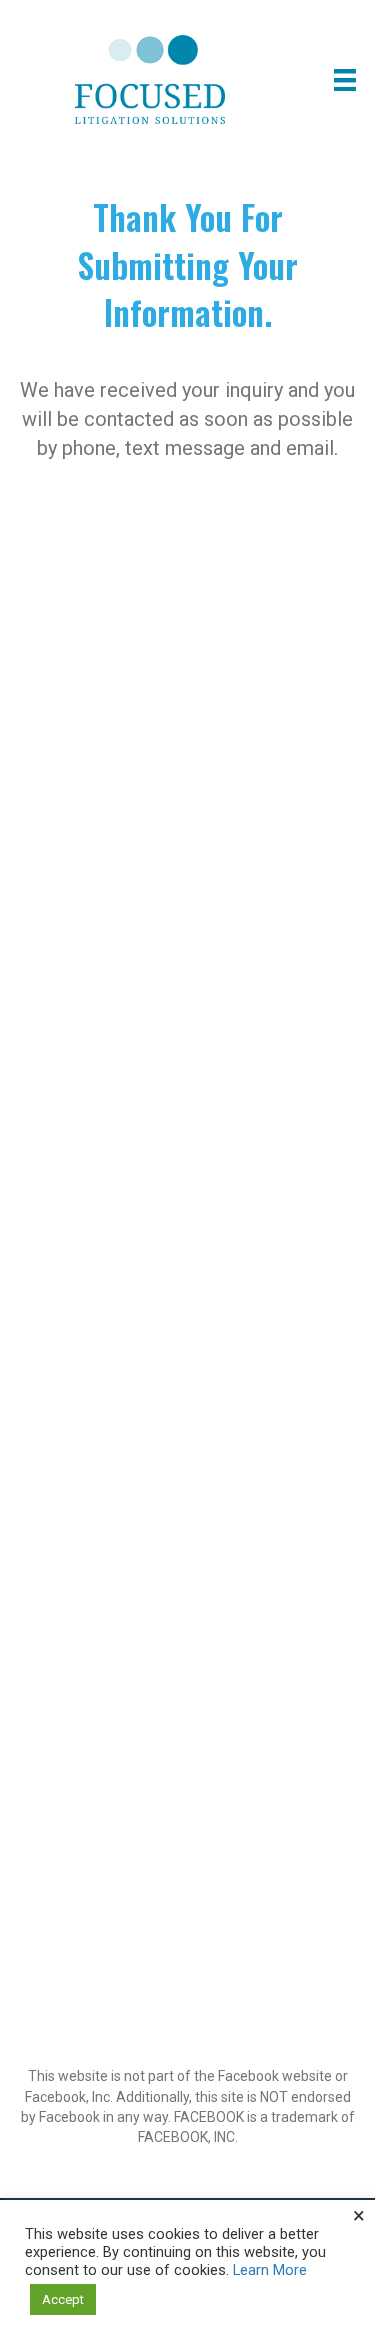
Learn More (270, 2270)
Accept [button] (63, 2299)
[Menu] (345, 80)
